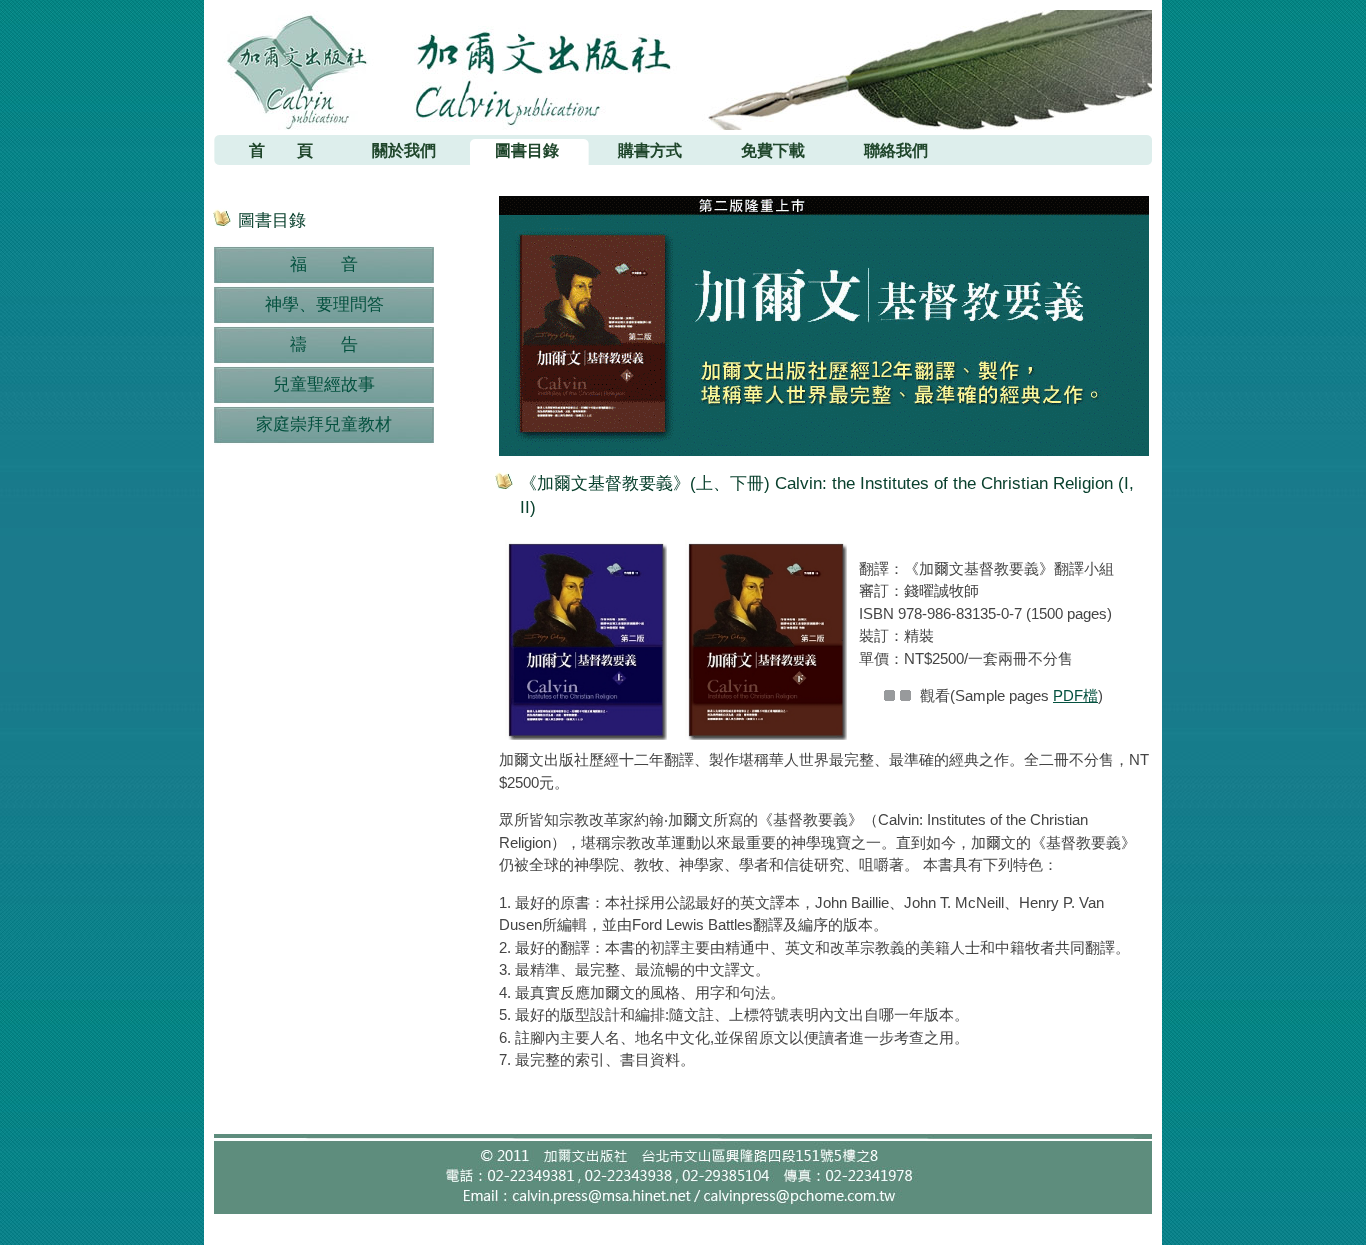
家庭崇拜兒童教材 (324, 424)
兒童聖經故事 (324, 384)
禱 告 (324, 344)
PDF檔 (1075, 695)
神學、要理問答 (324, 304)
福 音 (324, 264)
